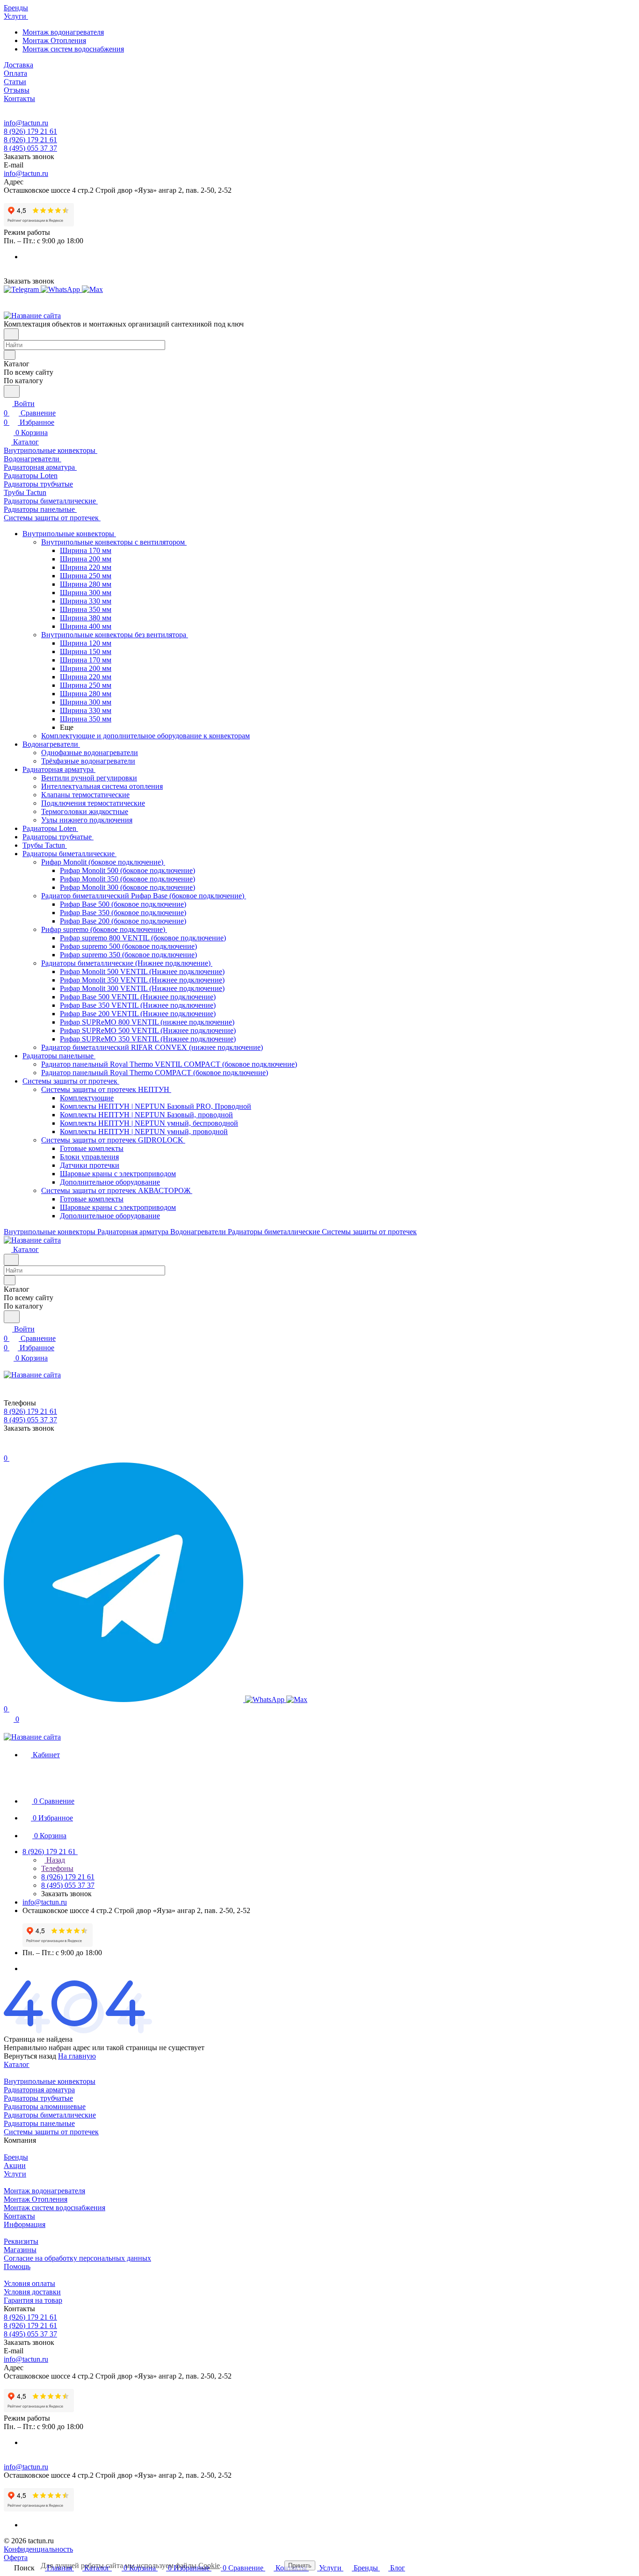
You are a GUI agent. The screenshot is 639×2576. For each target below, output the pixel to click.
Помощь (17, 2267)
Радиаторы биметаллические (50, 2115)
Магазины (20, 2250)
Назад (55, 1860)
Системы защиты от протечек (51, 2132)
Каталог (17, 2064)
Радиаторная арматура (39, 2090)
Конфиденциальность (38, 2549)
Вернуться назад (30, 2056)
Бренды (16, 2157)
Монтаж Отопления (54, 40)
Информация (25, 2224)
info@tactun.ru (26, 123)
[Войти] (8, 1449)
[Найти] (12, 391)
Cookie (209, 2565)
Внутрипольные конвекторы (50, 2081)
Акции (15, 2165)
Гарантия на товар (33, 2300)
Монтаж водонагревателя (63, 32)
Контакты (19, 2216)
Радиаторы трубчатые (38, 2098)
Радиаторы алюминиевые (45, 2107)
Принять (300, 2565)
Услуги (15, 2174)
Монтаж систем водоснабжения (73, 49)
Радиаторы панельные (39, 2123)
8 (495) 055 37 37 (30, 148)
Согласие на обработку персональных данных (77, 2258)
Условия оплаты (29, 2283)
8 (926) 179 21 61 (30, 131)
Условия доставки (32, 2292)
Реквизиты (21, 2241)
